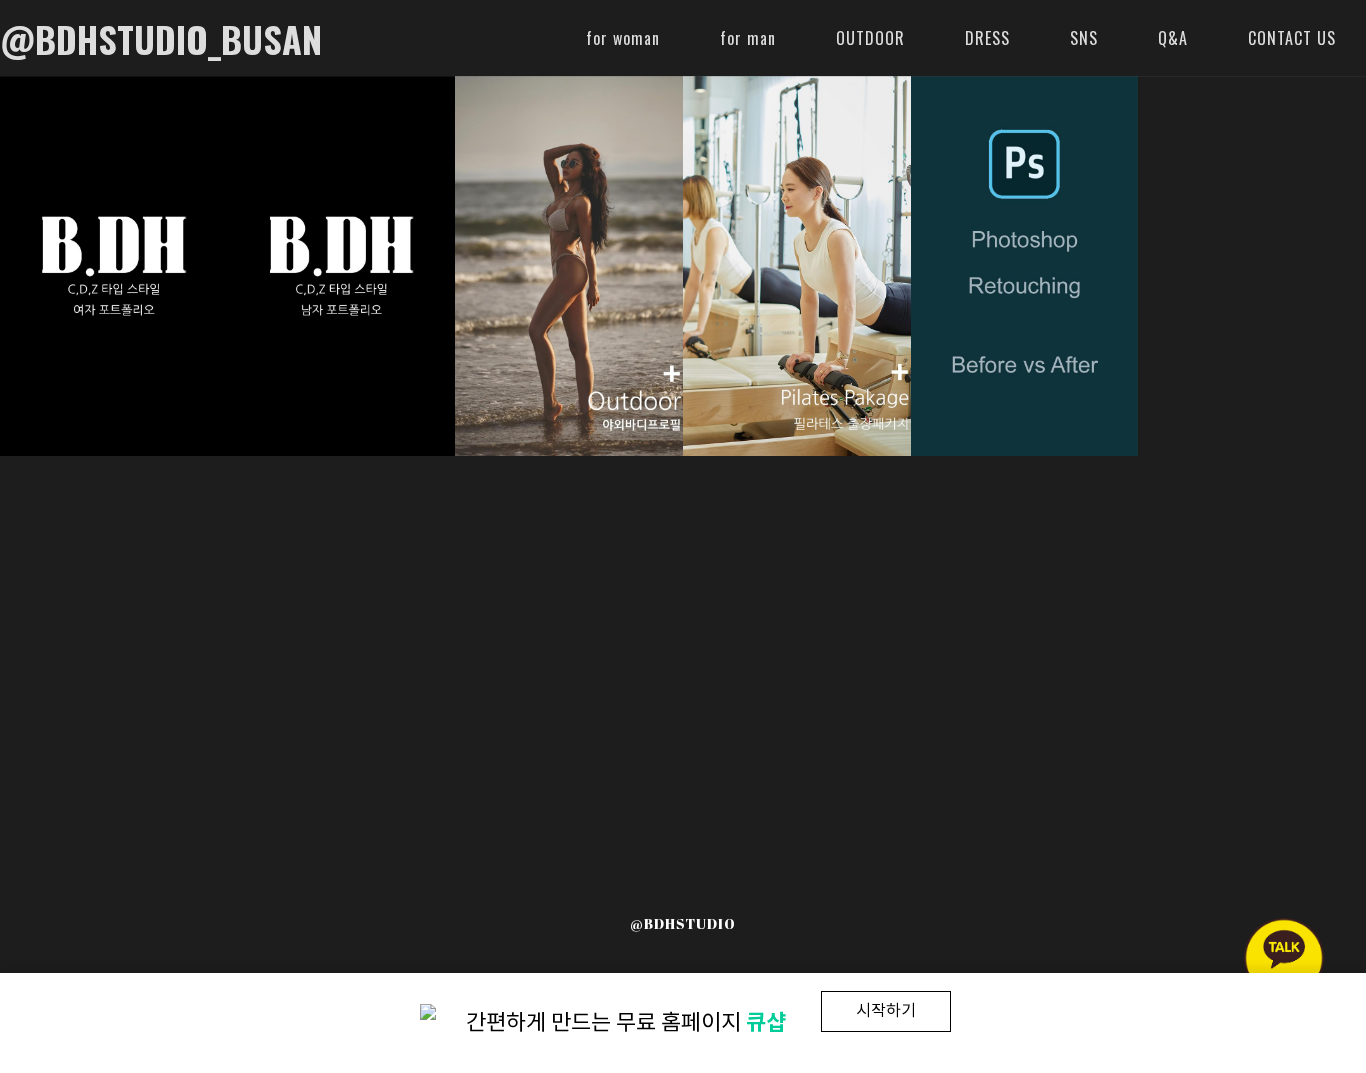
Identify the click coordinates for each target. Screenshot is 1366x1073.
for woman (623, 38)
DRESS (987, 38)
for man (748, 38)
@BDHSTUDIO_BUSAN (161, 38)
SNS (1084, 38)
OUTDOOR (870, 38)
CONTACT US (1292, 38)
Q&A (1173, 38)
